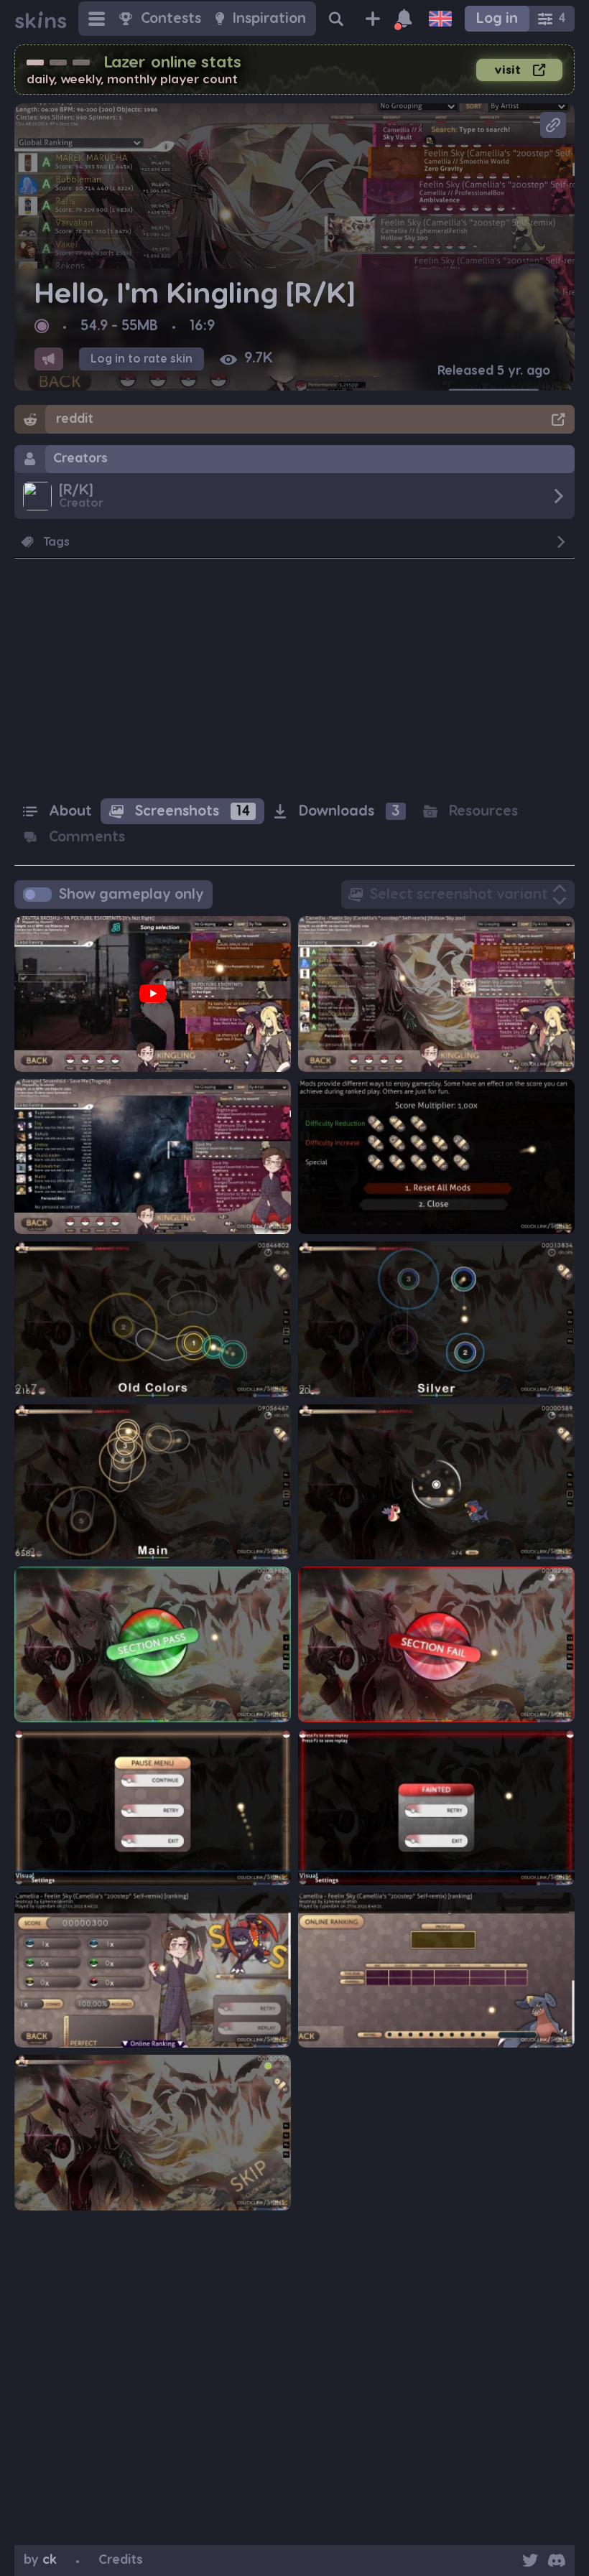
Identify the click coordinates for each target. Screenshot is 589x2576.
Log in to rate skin (142, 359)
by (40, 2560)
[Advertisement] (294, 683)
